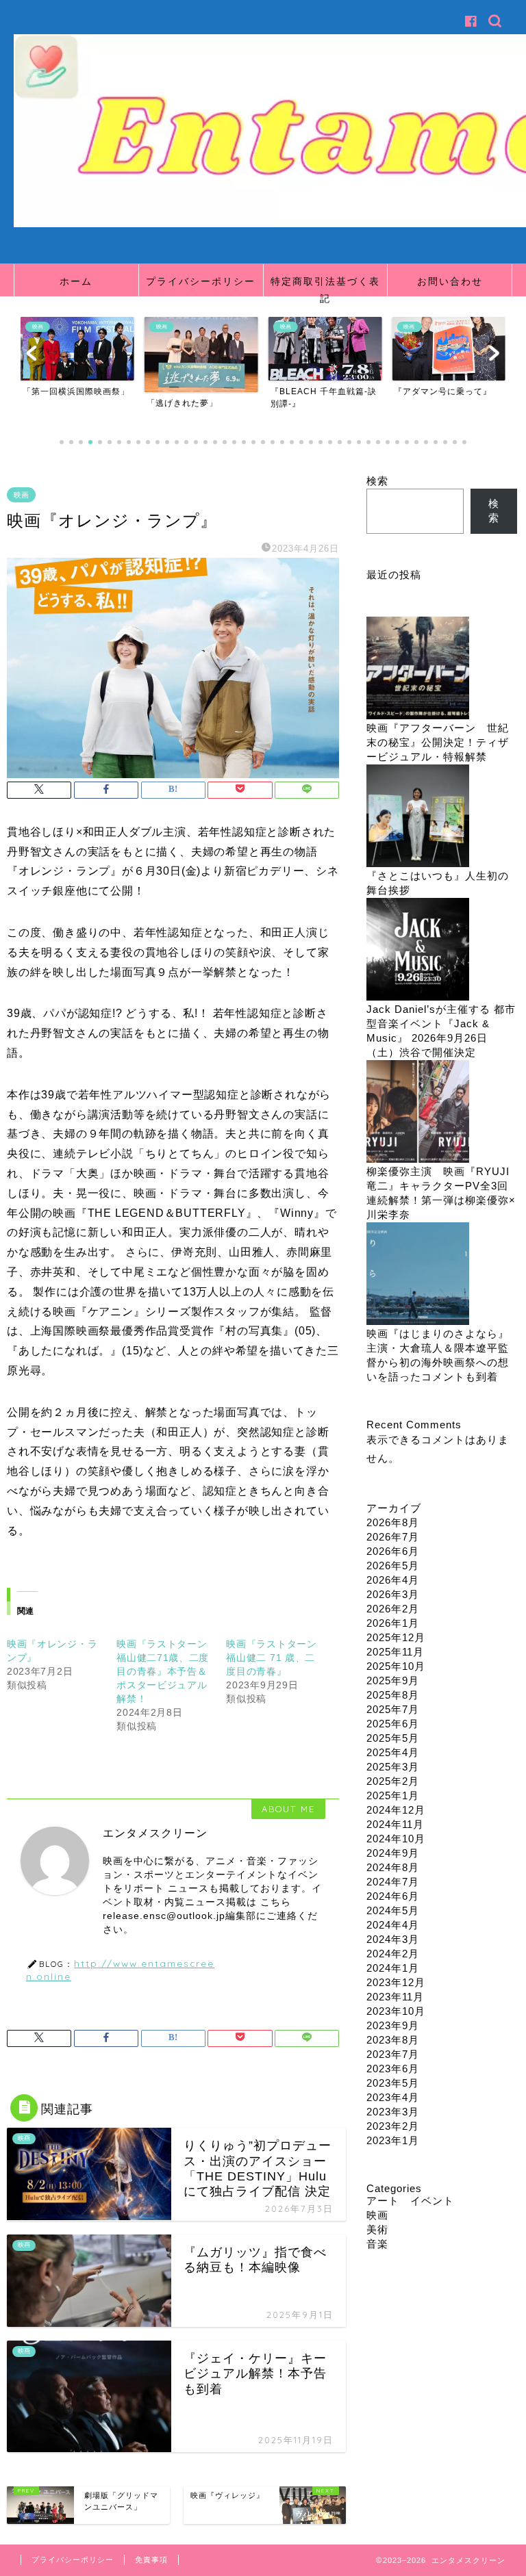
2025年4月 (393, 1752)
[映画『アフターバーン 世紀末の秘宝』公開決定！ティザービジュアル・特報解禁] (418, 669)
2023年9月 (393, 2025)
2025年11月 (395, 1652)
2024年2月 (393, 1954)
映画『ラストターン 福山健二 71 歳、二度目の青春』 (271, 1658)
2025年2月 (393, 1781)
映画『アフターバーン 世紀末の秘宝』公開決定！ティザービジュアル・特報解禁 (438, 742)
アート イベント (410, 2201)
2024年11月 (395, 1824)
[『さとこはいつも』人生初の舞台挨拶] (418, 817)
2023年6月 (393, 2069)
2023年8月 (393, 2040)
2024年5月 (393, 1910)
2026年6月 (393, 1551)
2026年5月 (393, 1566)
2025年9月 (393, 1680)
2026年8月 (393, 1522)
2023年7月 (393, 2054)
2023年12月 (396, 1982)
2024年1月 (393, 1968)
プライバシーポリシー (201, 281)
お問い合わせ (450, 281)
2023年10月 (396, 2011)
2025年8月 (393, 1695)
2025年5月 (393, 1738)
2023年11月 (395, 1997)
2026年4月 (393, 1580)
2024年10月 (396, 1839)
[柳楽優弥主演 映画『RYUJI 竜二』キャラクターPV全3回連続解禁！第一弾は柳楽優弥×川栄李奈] (418, 1112)
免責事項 (151, 2560)
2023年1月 (393, 2140)
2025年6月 (393, 1724)
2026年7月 (393, 1537)
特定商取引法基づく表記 (325, 286)
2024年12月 (396, 1810)
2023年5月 (393, 2083)
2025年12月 (396, 1637)
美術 (377, 2229)
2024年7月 (393, 1882)
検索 (377, 481)
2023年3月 (393, 2112)
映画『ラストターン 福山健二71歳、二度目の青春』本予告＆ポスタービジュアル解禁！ (167, 1671)
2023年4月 (393, 2097)
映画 (21, 495)
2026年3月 (393, 1594)
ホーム (76, 281)
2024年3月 (393, 1939)
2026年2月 (393, 1609)
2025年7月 (393, 1709)
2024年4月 (393, 1925)
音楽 (377, 2244)
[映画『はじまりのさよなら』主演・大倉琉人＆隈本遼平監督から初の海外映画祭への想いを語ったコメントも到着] (418, 1275)
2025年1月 (393, 1795)
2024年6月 (393, 1896)
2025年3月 (393, 1767)
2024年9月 (393, 1853)
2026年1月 (393, 1623)
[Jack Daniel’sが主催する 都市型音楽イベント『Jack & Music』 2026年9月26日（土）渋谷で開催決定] (418, 950)
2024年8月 (393, 1867)
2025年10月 (396, 1666)
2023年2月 (393, 2126)
